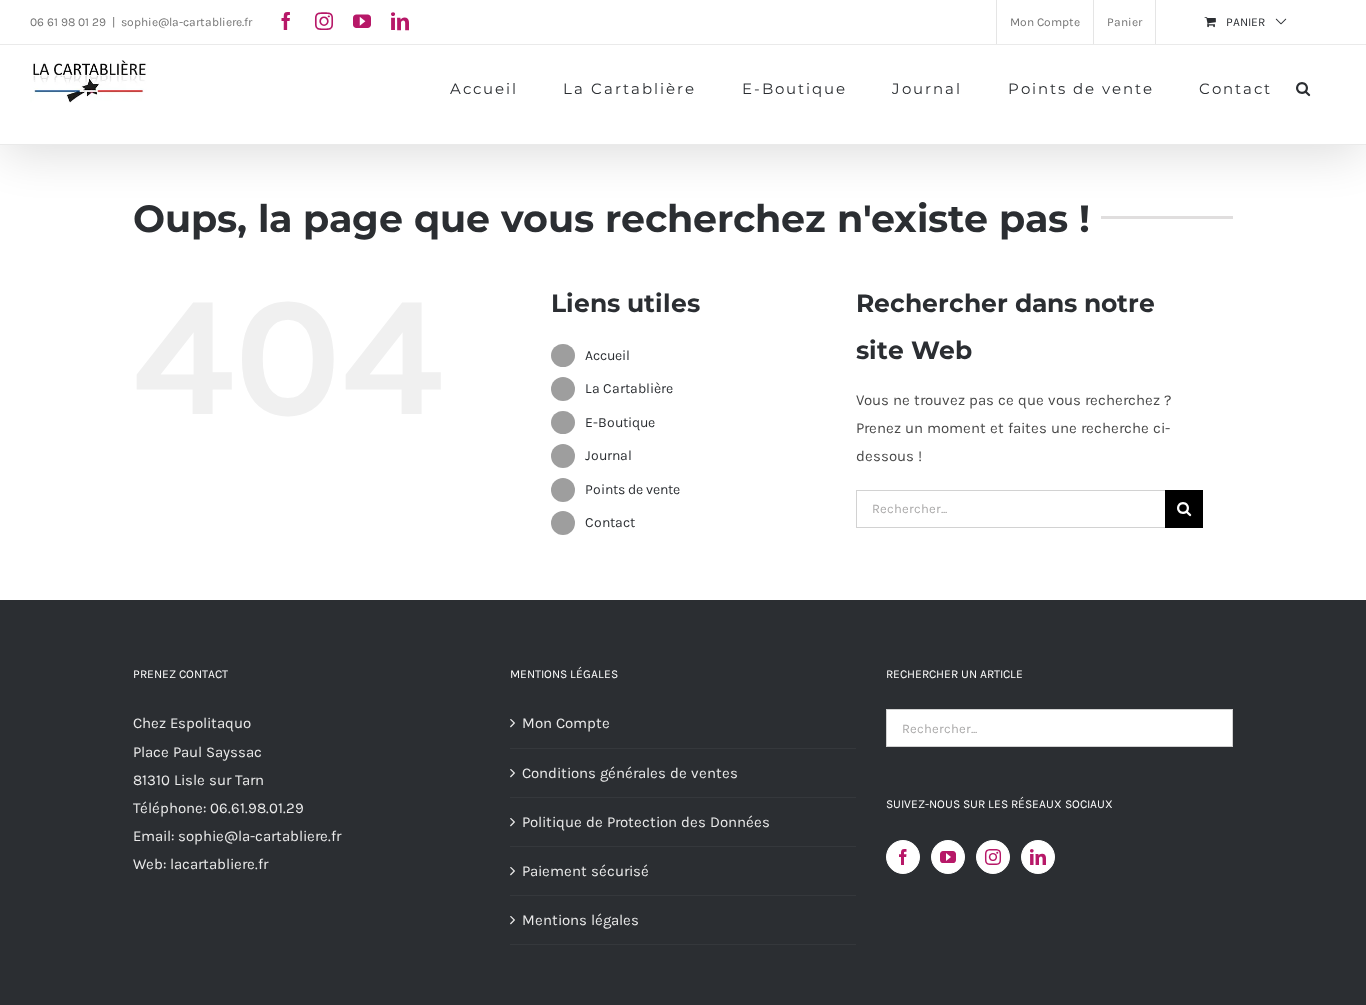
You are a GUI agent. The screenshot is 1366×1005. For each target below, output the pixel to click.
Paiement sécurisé (585, 871)
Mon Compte (566, 723)
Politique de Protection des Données (646, 822)
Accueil (607, 355)
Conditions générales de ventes (630, 773)
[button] (1304, 87)
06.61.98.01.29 (257, 808)
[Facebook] (903, 857)
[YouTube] (948, 857)
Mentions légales (580, 920)
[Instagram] (993, 857)
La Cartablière (629, 388)
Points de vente (632, 489)
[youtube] (362, 21)
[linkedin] (400, 21)
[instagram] (324, 21)
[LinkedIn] (1038, 857)
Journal (608, 455)
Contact (610, 522)
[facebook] (286, 21)
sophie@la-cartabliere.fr (186, 22)
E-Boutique (620, 422)
